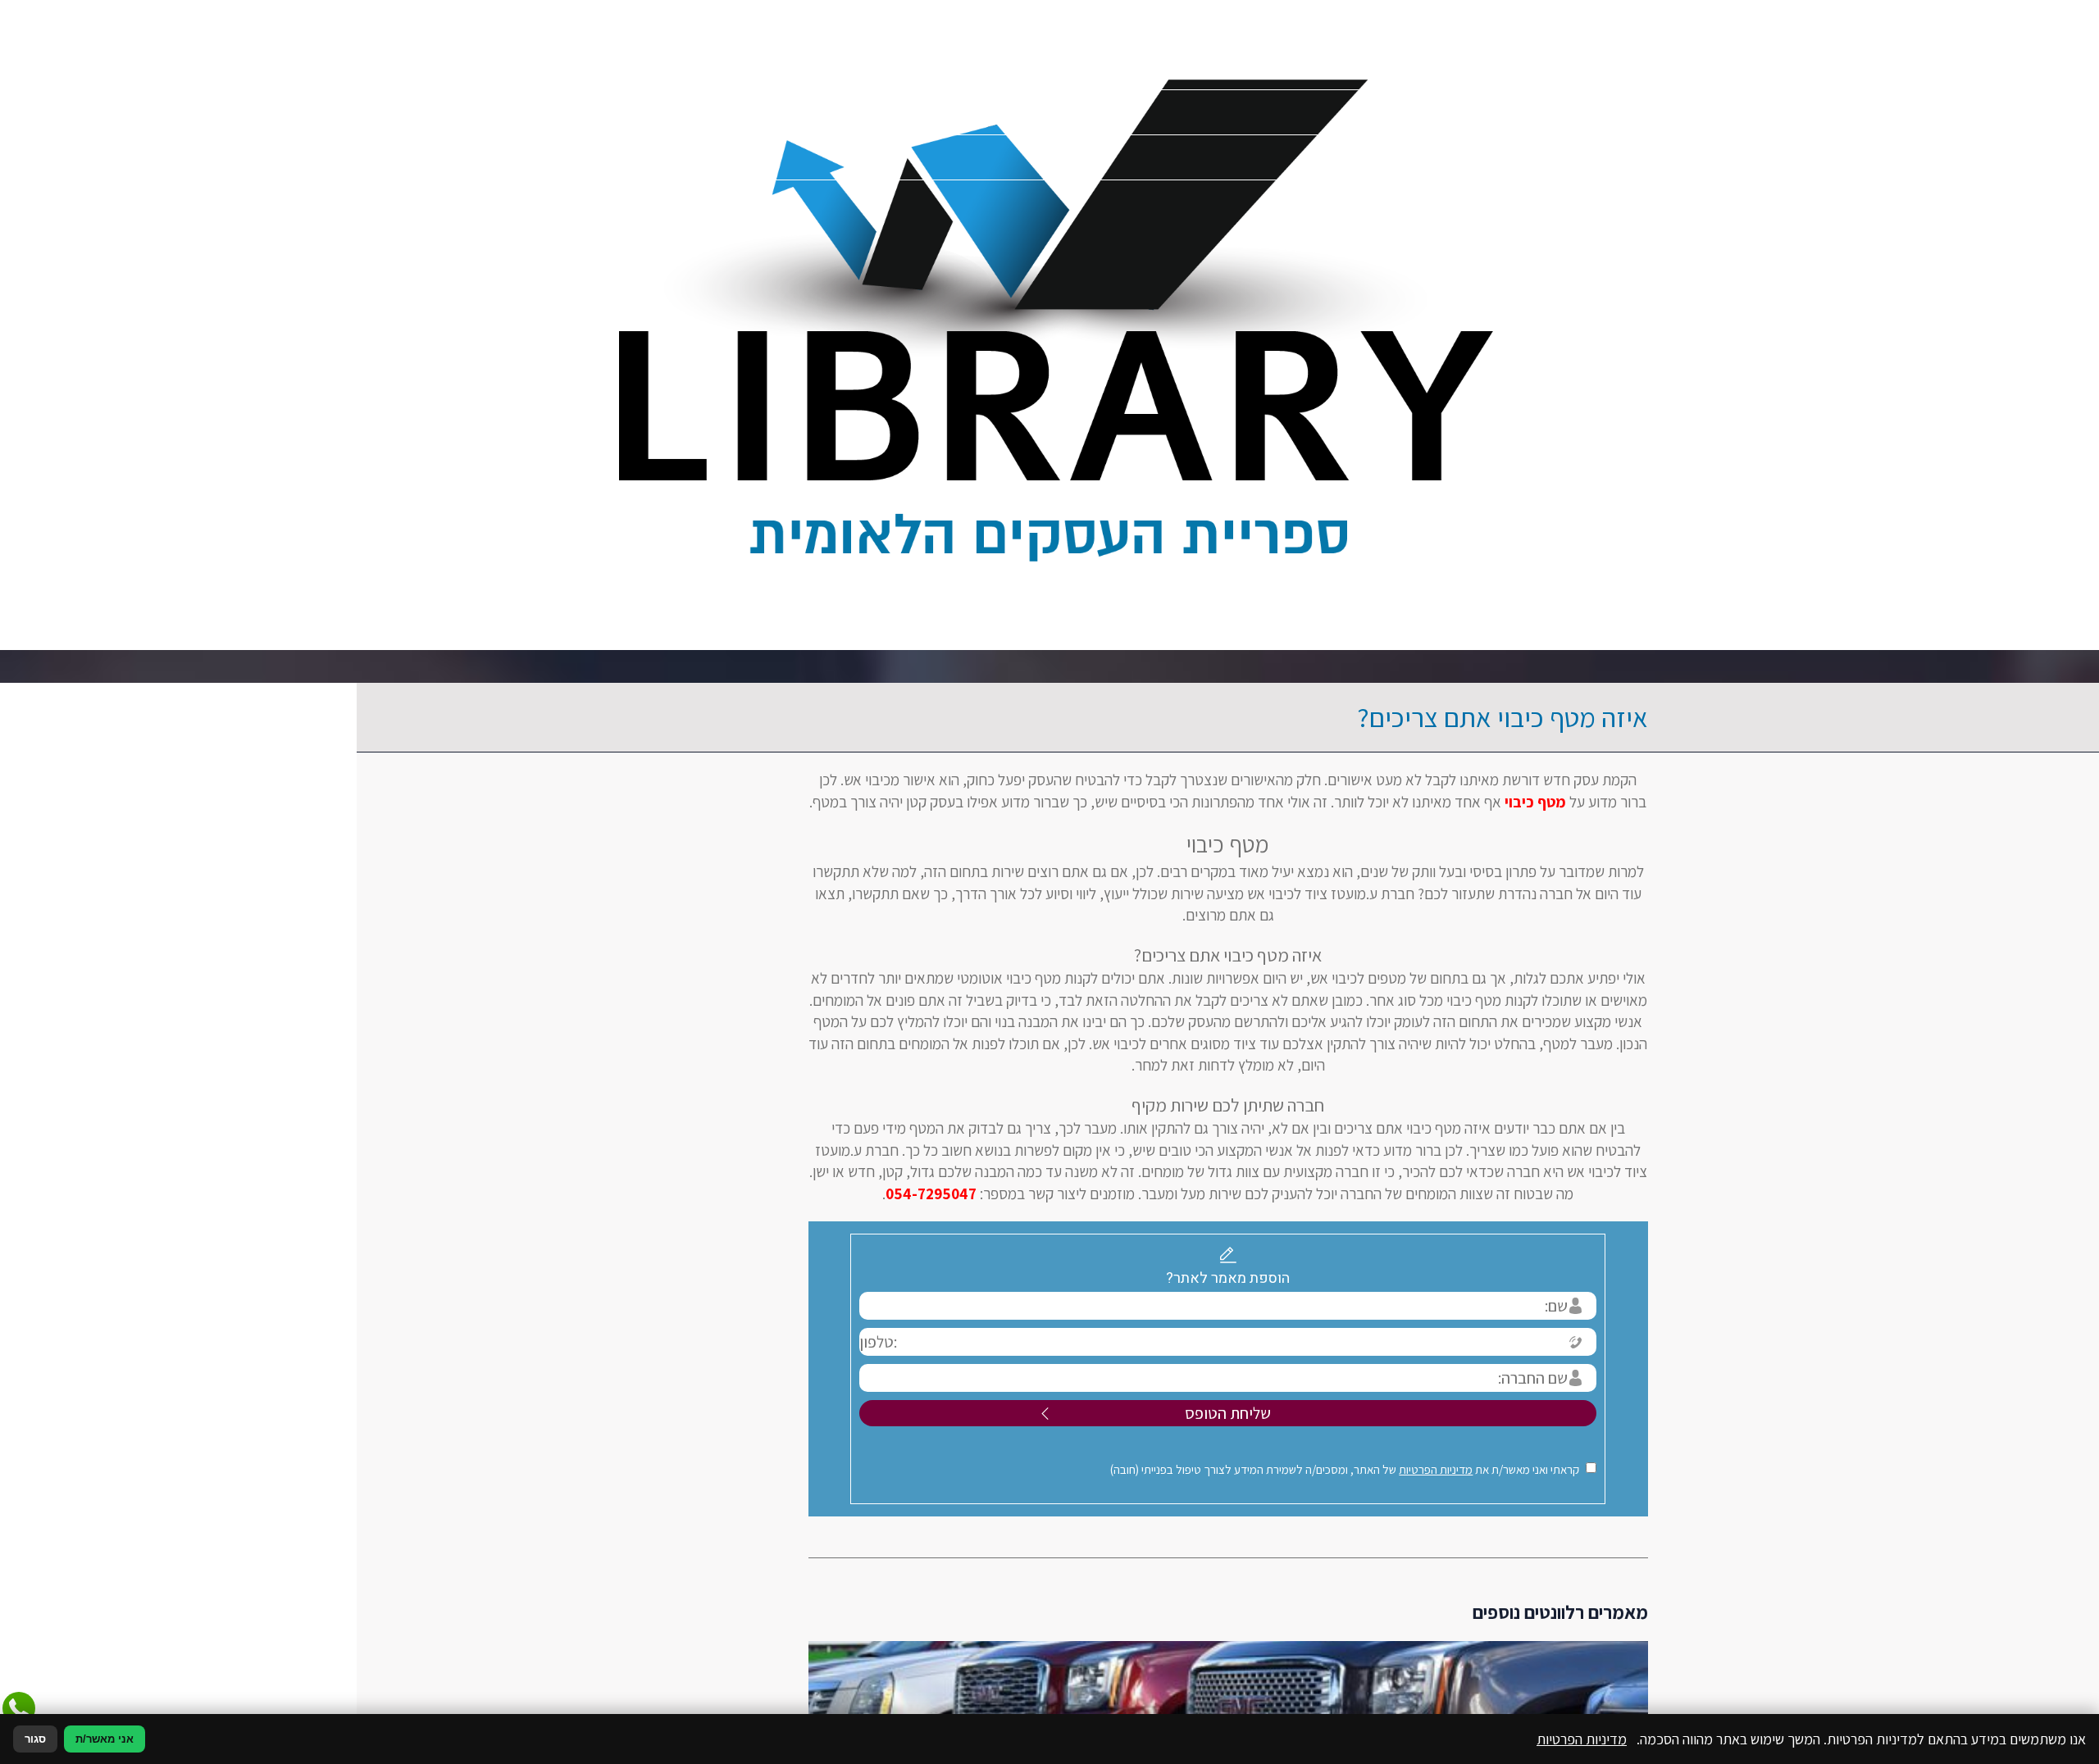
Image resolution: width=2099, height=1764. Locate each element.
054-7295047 (753, 1193)
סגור (35, 1739)
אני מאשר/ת (105, 1739)
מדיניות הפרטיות (1258, 1469)
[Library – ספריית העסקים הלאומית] (1049, 325)
